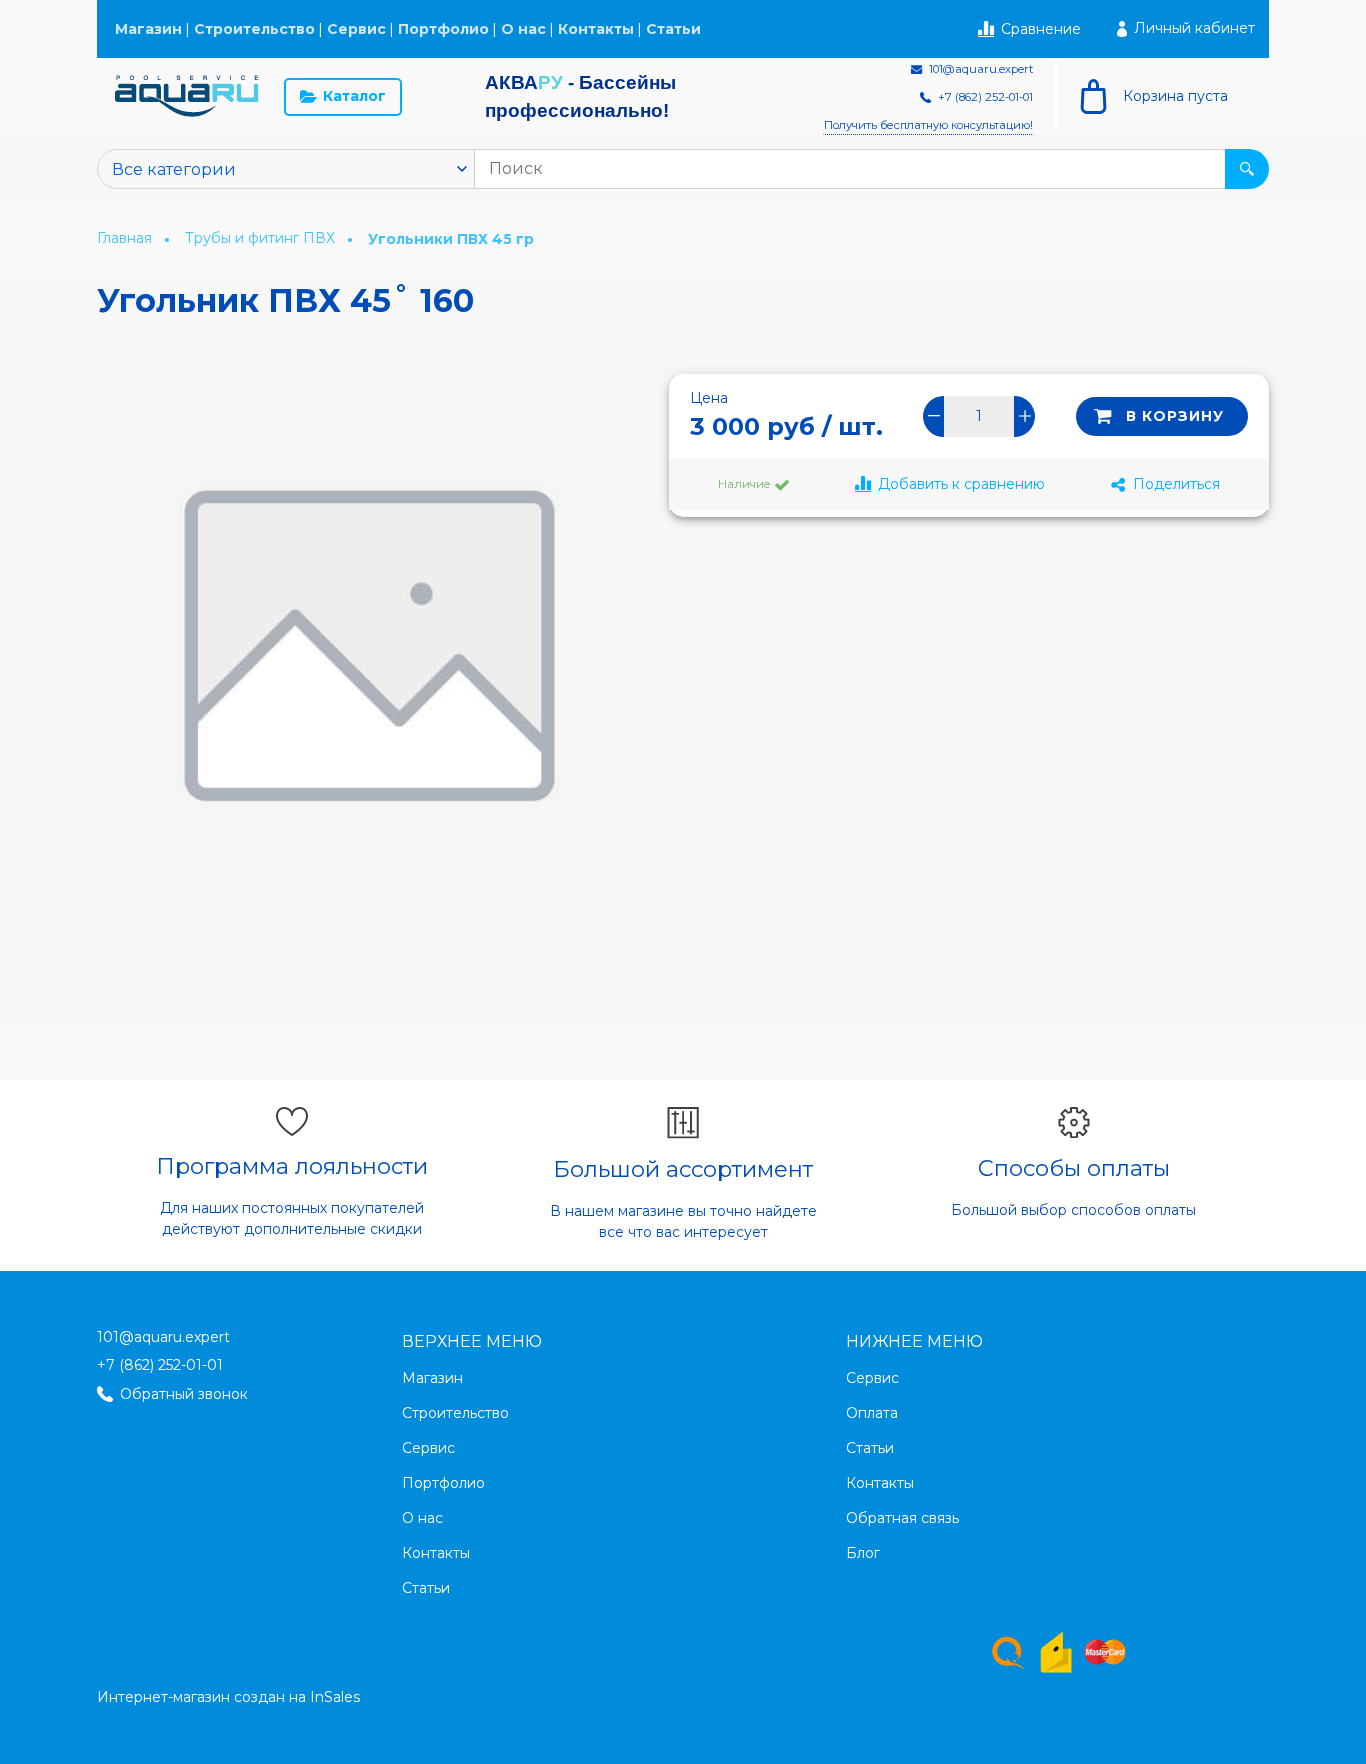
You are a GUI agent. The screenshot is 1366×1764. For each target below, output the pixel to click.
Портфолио (443, 29)
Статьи (673, 29)
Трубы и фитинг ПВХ (262, 238)
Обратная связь (902, 1518)
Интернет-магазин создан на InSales (228, 1697)
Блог (863, 1553)
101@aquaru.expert (163, 1337)
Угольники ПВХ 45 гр (451, 239)
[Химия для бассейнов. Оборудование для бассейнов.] (187, 96)
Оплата (872, 1413)
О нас (523, 29)
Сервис (356, 29)
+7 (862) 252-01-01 (160, 1365)
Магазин (148, 29)
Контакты (596, 29)
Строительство (254, 29)
